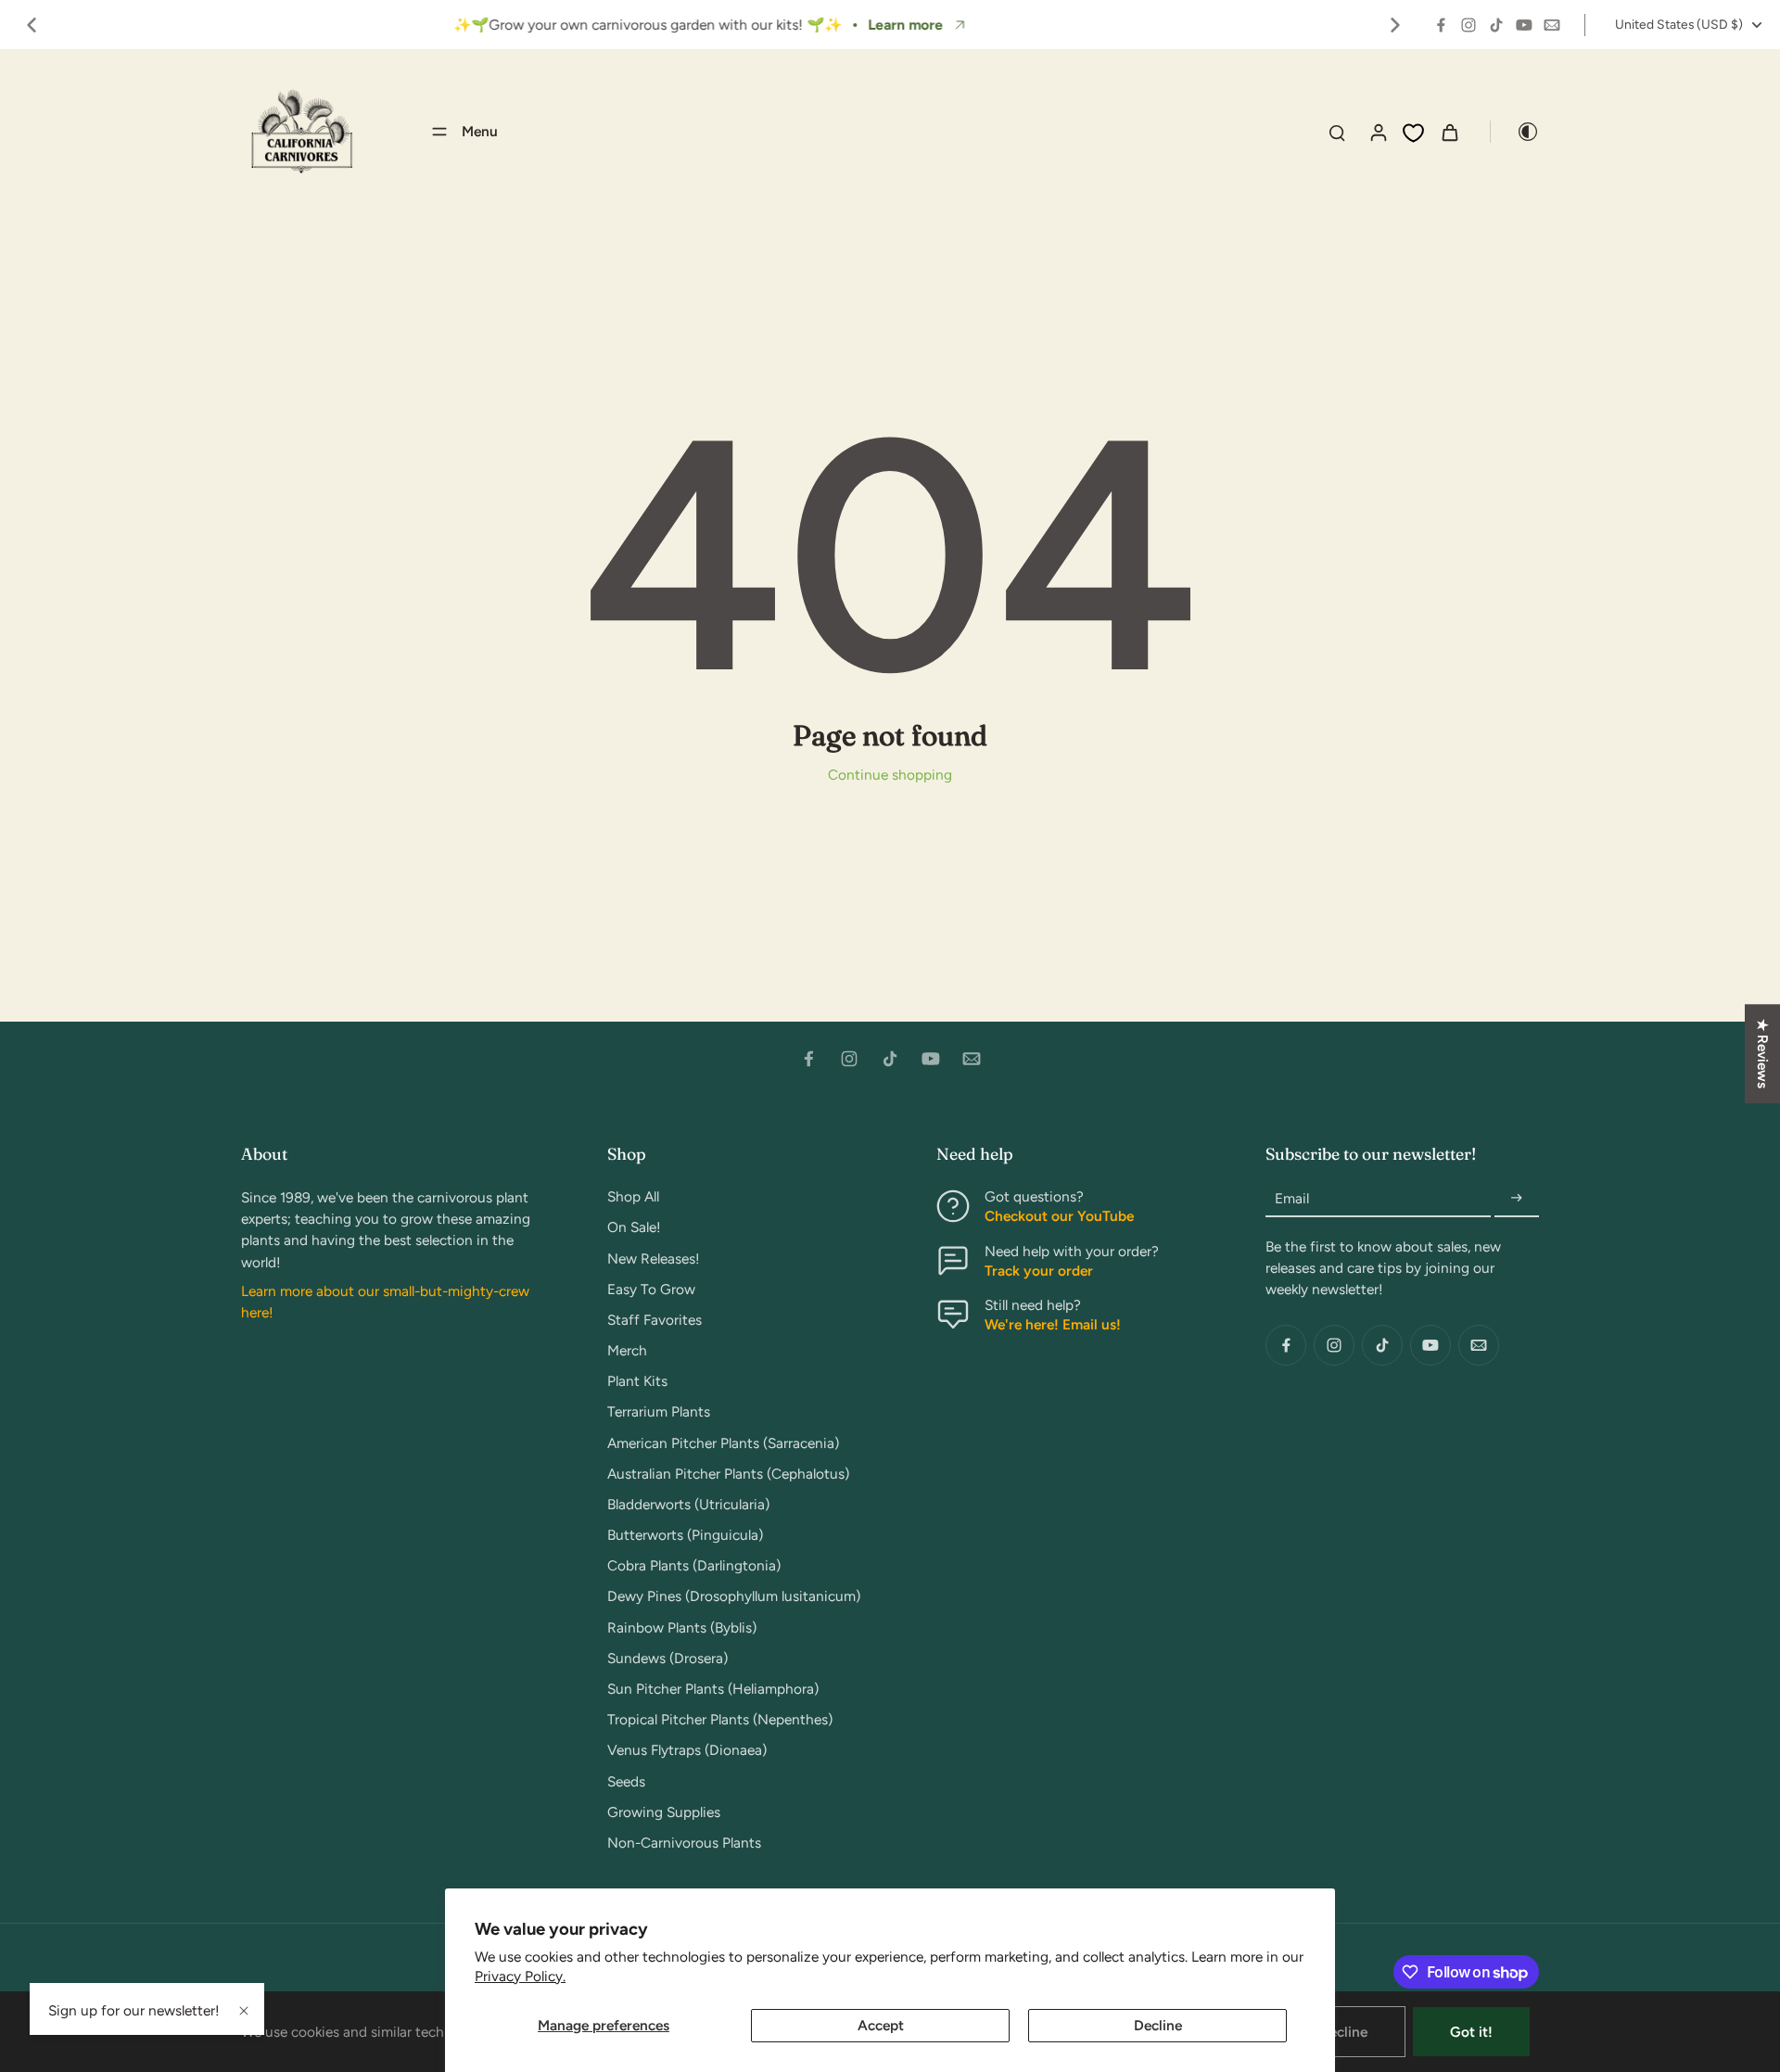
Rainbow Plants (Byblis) (682, 1627)
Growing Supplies (664, 1812)
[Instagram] (1468, 25)
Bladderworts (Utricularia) (688, 1504)
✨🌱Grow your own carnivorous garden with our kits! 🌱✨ (648, 25)
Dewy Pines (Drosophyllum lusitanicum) (734, 1596)
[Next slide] (1395, 25)
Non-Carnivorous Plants (684, 1843)
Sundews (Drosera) (667, 1658)
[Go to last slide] (32, 25)
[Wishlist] (1413, 133)
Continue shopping (890, 775)
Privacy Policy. (520, 1976)
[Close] (244, 2011)
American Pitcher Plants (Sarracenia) (723, 1443)
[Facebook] (1441, 25)
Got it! (1471, 2032)
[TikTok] (1496, 25)
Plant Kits (637, 1381)
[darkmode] (1515, 132)
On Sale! (634, 1227)
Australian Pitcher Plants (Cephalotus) (728, 1474)
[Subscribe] (1517, 1198)
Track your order (1039, 1271)
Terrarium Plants (659, 1411)
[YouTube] (1524, 25)
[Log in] (1378, 132)
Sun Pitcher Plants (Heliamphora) (713, 1689)
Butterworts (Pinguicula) (685, 1535)
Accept (881, 2025)
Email (1292, 1198)
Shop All (633, 1196)
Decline (1158, 2025)
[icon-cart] (1449, 132)
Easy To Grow (651, 1289)
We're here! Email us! (1053, 1324)
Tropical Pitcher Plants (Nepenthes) (720, 1719)
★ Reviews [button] (1763, 1054)
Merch (627, 1350)
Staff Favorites (655, 1320)
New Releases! (654, 1258)
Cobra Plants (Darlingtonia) (694, 1565)
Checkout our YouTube (1059, 1216)
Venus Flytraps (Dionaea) (687, 1750)
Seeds (626, 1781)
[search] (1337, 132)
